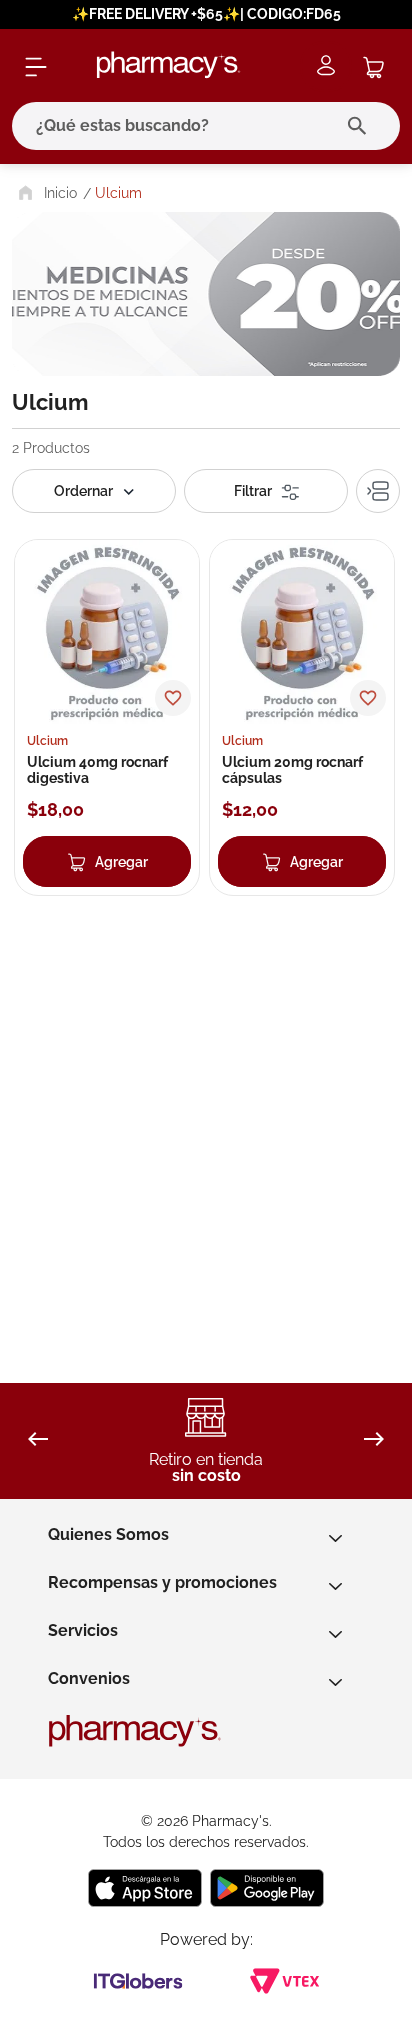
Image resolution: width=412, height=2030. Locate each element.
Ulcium (118, 193)
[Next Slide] (374, 1440)
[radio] (378, 491)
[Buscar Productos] (361, 126)
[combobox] (206, 126)
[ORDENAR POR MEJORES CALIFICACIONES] (94, 491)
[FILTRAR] (266, 491)
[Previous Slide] (38, 1440)
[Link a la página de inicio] (45, 193)
